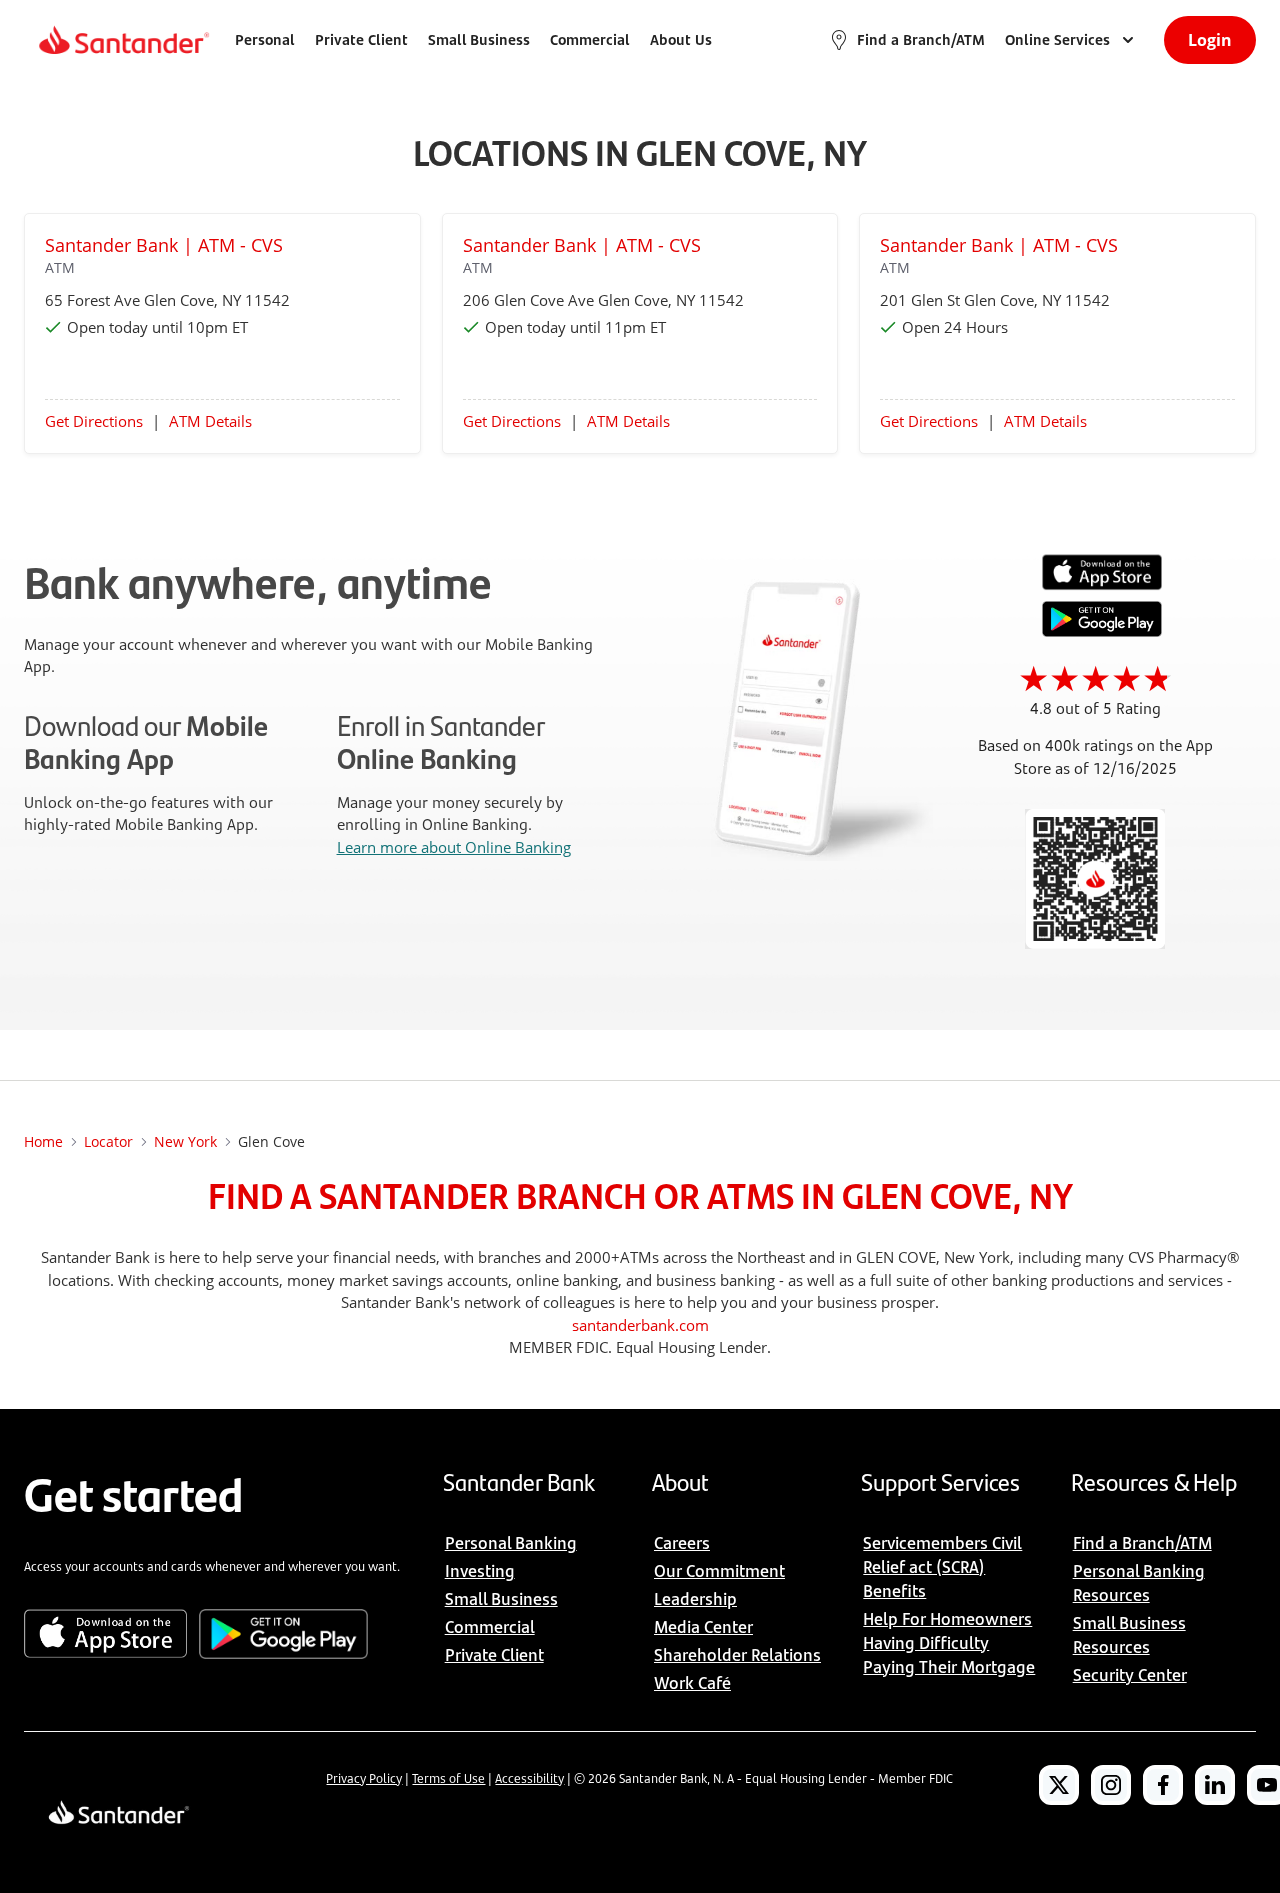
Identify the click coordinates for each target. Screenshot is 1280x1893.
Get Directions (94, 421)
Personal (265, 39)
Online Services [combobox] (1057, 39)
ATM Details (210, 421)
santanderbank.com (640, 1325)
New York (185, 1141)
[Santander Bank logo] (122, 40)
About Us (681, 39)
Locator (108, 1141)
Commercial (590, 39)
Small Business (479, 39)
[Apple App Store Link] (1102, 585)
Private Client (361, 39)
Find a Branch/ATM (921, 39)
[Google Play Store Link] (1102, 631)
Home (43, 1141)
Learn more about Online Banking (454, 847)
